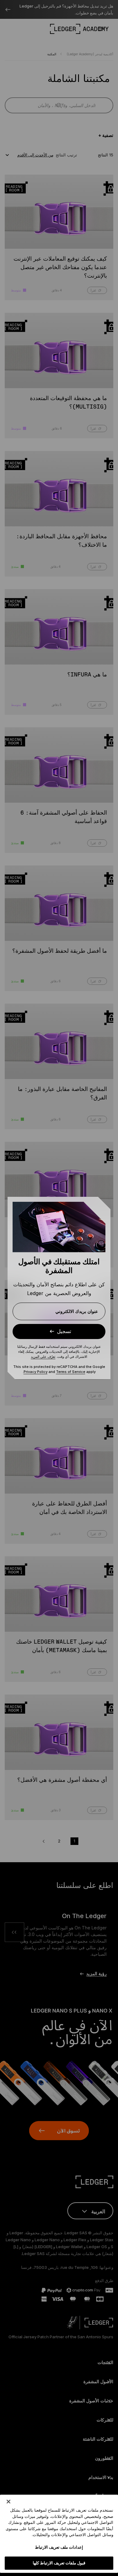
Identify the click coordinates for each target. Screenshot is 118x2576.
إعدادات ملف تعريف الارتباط (59, 2547)
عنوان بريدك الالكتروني (77, 1311)
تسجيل (64, 1331)
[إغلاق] (8, 2502)
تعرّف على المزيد (43, 1357)
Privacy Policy (36, 1372)
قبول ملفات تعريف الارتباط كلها (59, 2563)
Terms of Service (71, 1372)
